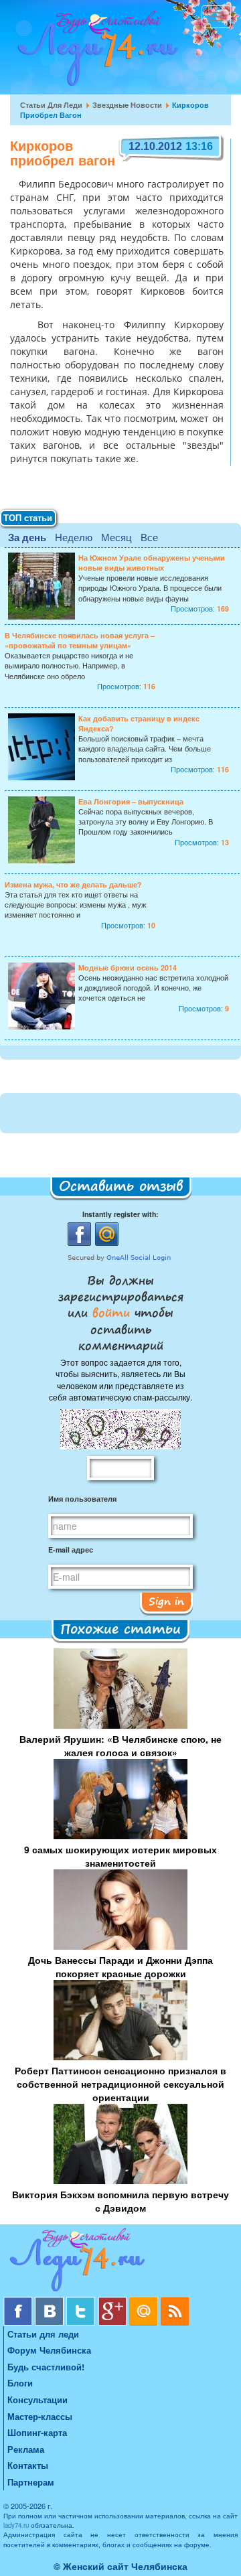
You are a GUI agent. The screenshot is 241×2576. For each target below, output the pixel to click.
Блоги (20, 2383)
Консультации (37, 2400)
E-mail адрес (71, 1550)
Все (149, 537)
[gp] (113, 2302)
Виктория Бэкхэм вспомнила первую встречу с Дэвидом (120, 2201)
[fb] (19, 2302)
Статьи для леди (51, 105)
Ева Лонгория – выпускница (131, 801)
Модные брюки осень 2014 (128, 968)
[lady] (120, 2262)
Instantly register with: (120, 1214)
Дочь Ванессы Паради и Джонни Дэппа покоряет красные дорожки (120, 1966)
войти (111, 1312)
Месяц (116, 537)
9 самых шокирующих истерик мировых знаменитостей (120, 1856)
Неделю (74, 537)
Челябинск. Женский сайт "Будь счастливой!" (95, 52)
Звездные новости (127, 105)
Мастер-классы (40, 2416)
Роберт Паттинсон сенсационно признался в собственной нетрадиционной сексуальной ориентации (120, 2084)
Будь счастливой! (46, 2367)
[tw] (82, 2302)
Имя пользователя (82, 1499)
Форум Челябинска (49, 2350)
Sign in (166, 1601)
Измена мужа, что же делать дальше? (73, 884)
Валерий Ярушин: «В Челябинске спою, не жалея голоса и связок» (120, 1745)
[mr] (145, 2302)
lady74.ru (16, 2525)
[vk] (51, 2302)
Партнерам (31, 2482)
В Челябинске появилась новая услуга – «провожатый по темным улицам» (80, 640)
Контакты (28, 2465)
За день (27, 537)
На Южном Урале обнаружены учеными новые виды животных (152, 563)
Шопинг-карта (37, 2432)
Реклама (26, 2449)
